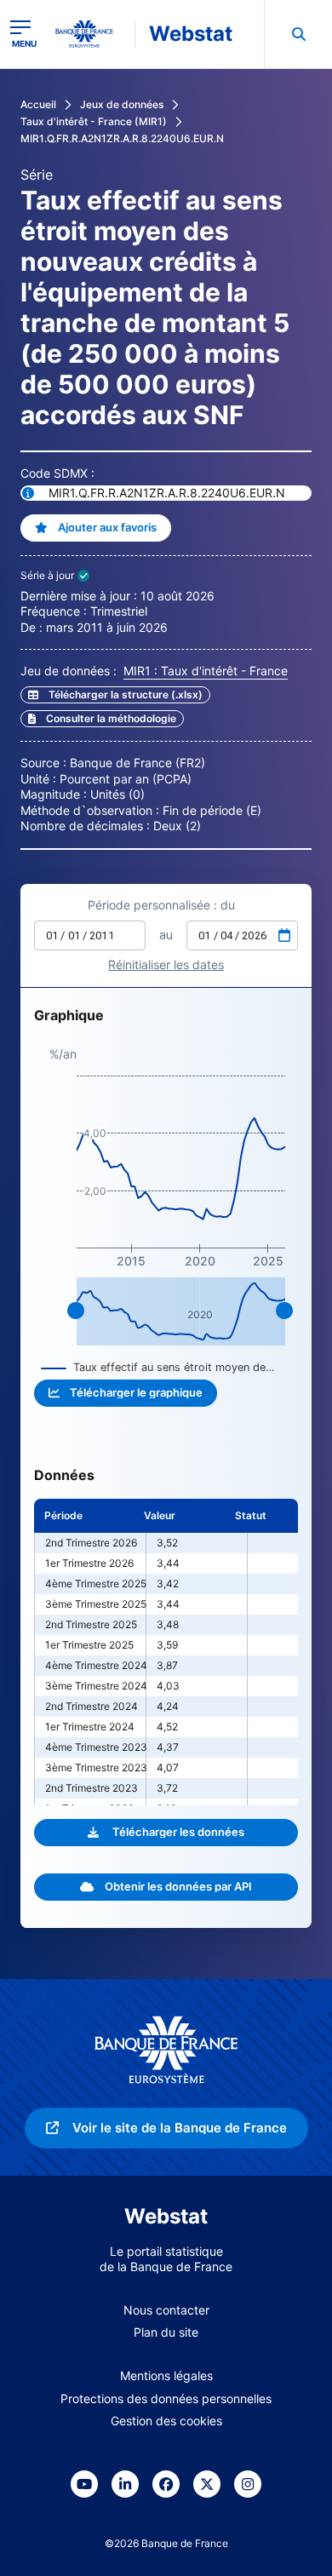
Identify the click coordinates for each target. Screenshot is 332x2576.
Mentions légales (166, 2375)
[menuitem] (298, 34)
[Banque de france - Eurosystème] (91, 34)
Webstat (191, 34)
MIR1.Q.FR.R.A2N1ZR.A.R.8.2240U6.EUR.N (122, 138)
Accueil (38, 104)
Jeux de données (122, 104)
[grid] (166, 1652)
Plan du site (166, 2332)
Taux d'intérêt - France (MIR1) (94, 121)
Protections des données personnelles (166, 2398)
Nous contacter (166, 2310)
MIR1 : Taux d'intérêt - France (206, 671)
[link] (102, 719)
